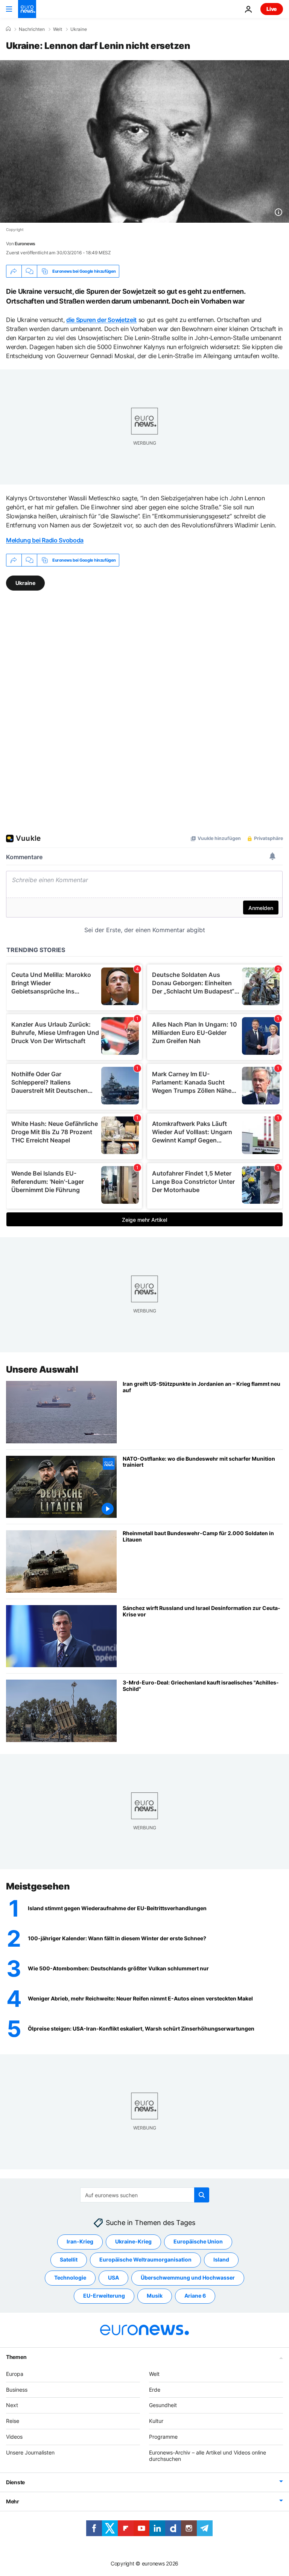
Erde (155, 2390)
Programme (163, 2437)
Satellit (69, 2259)
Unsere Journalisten (30, 2452)
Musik (155, 2296)
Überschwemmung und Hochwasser (188, 2278)
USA (113, 2278)
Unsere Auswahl (42, 1369)
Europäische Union (198, 2241)
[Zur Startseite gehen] (27, 9)
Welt (58, 29)
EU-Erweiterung (104, 2296)
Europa (15, 2374)
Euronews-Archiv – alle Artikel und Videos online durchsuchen (208, 2456)
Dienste (15, 2482)
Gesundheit (163, 2405)
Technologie (70, 2278)
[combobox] (145, 2195)
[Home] (8, 29)
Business (17, 2390)
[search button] (202, 2195)
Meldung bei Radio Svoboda (45, 540)
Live (272, 9)
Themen (16, 2357)
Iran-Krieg (80, 2241)
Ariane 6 (195, 2296)
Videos (14, 2437)
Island (221, 2259)
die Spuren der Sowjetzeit (101, 320)
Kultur (156, 2421)
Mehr (13, 2501)
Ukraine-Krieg (133, 2241)
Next (12, 2405)
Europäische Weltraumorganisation (145, 2259)
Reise (13, 2421)
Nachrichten (32, 29)
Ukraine (79, 29)
